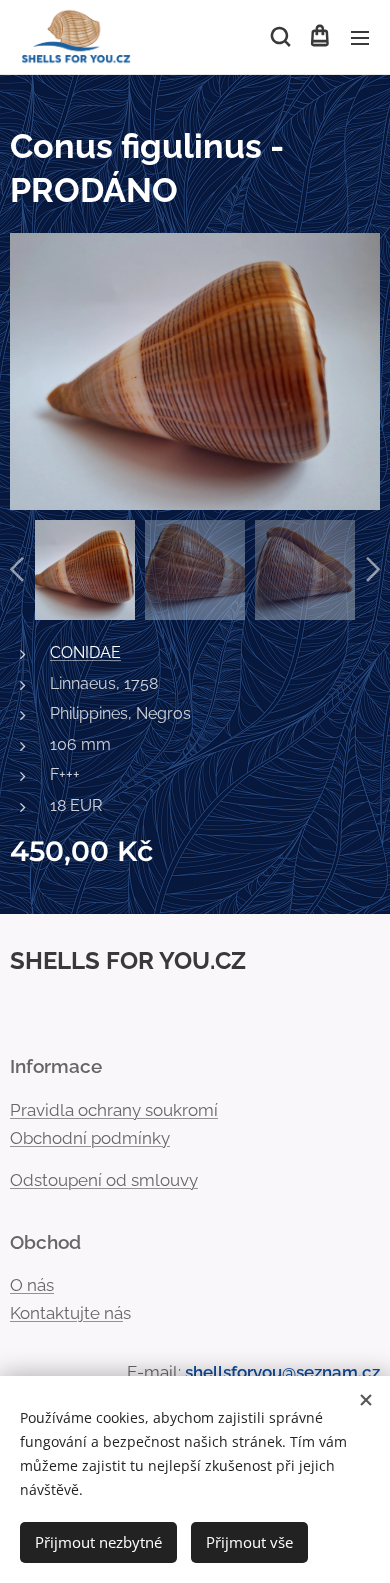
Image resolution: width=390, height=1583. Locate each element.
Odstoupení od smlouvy (104, 1180)
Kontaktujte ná (66, 1313)
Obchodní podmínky (90, 1138)
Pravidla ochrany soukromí (114, 1110)
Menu (360, 37)
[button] (279, 37)
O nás (32, 1285)
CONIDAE (85, 652)
